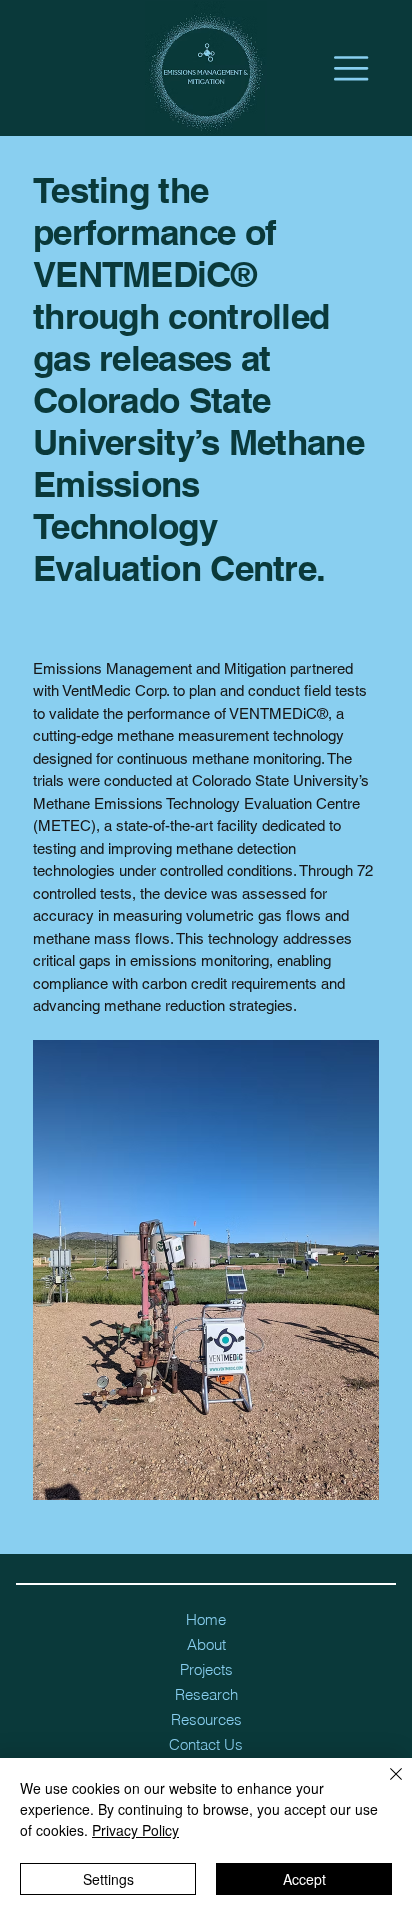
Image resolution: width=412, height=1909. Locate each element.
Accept (304, 1879)
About (206, 1644)
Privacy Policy (135, 1830)
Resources (206, 1719)
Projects (206, 1669)
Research (206, 1694)
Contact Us (206, 1744)
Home (206, 1619)
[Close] (384, 1786)
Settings (108, 1879)
